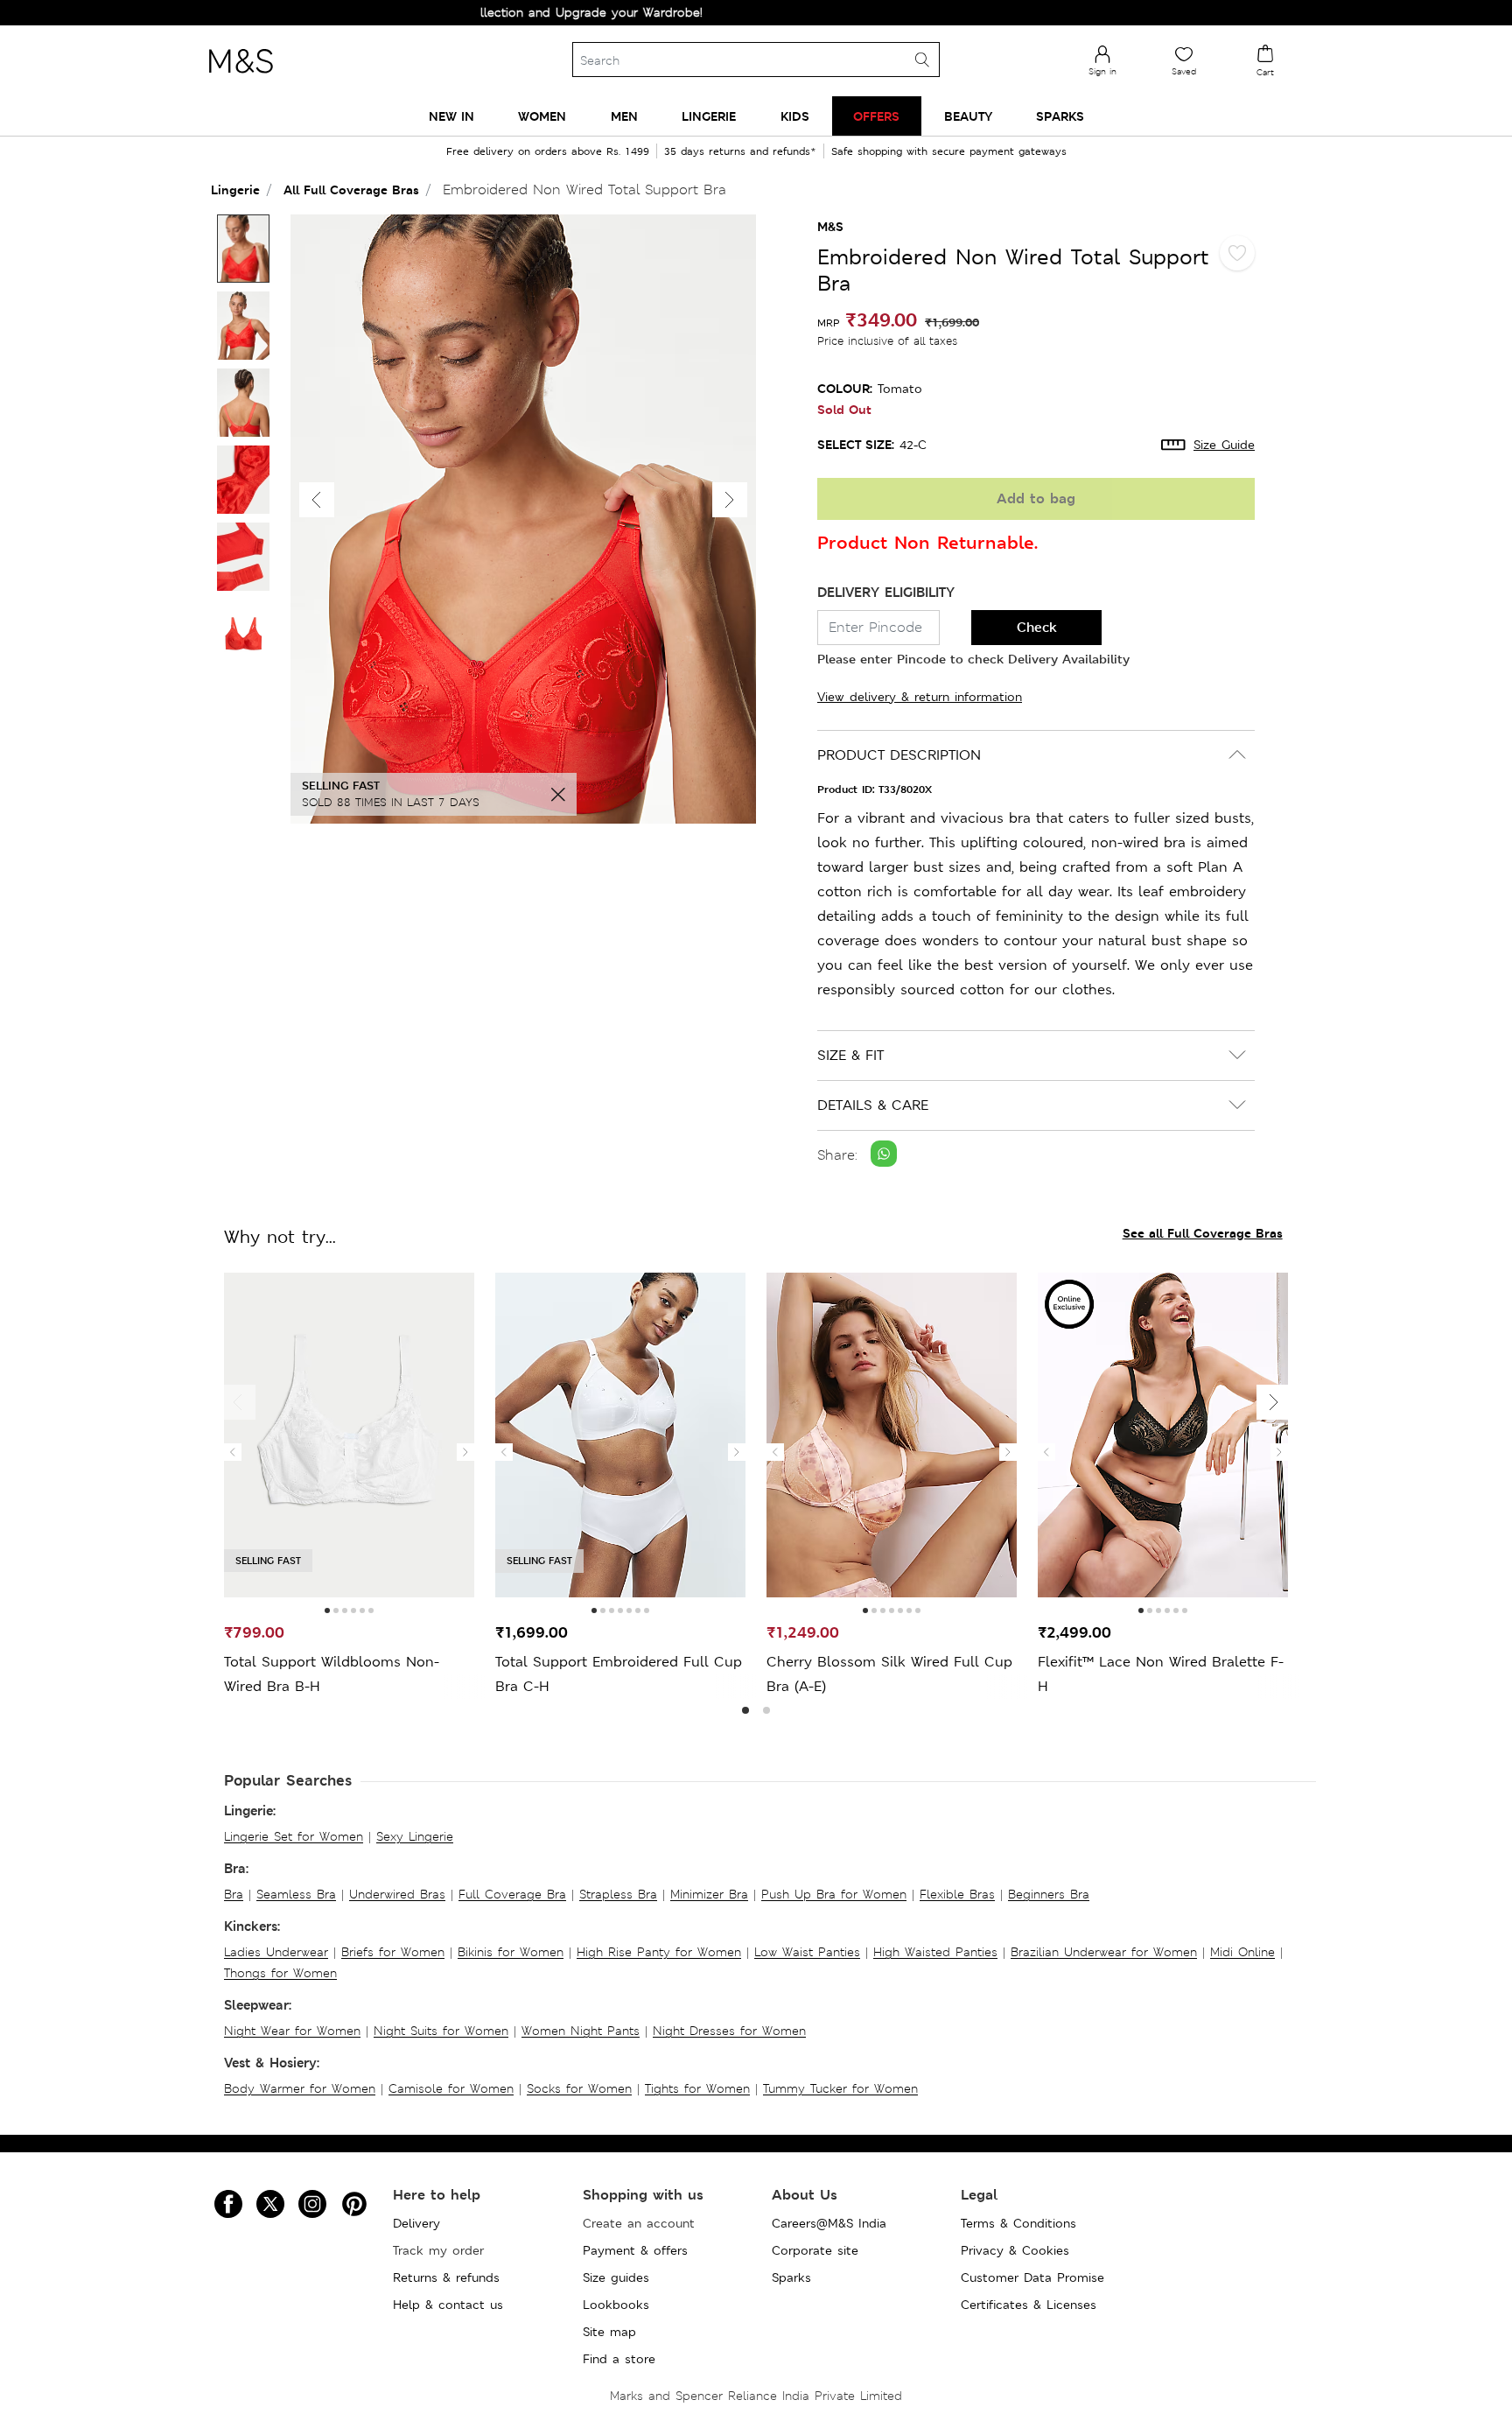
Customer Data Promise (1032, 2277)
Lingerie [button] (709, 116)
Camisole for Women (451, 2088)
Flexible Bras (957, 1894)
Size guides (616, 2277)
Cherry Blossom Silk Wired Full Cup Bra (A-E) (889, 1674)
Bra (234, 1894)
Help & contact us (448, 2305)
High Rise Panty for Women (659, 1952)
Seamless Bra (296, 1894)
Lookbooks (616, 2305)
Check (1037, 627)
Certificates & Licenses (1029, 2305)
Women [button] (542, 116)
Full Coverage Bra (512, 1894)
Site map (609, 2332)
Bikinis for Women (511, 1952)
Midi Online (1242, 1952)
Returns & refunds (446, 2277)
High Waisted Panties (935, 1952)
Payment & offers (635, 2250)
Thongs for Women (280, 1973)
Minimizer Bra (709, 1894)
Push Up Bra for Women (834, 1894)
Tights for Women (697, 2088)
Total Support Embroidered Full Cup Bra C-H (619, 1674)
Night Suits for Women (441, 2031)
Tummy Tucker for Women (840, 2088)
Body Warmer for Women (300, 2088)
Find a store (619, 2359)
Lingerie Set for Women (294, 1836)
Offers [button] (876, 116)
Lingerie (235, 189)
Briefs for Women (393, 1952)
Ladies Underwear (276, 1952)
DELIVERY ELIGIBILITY (886, 592)
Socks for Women (579, 2088)
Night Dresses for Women (729, 2031)
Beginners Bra (1049, 1894)
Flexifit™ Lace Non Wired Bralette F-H (1161, 1674)
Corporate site (815, 2250)
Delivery (416, 2223)
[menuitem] (451, 116)
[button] (730, 500)
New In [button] (451, 116)
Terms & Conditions (1018, 2223)
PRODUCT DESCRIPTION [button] (899, 755)
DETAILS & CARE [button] (873, 1105)
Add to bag (1036, 498)
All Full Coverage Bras (351, 189)
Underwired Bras (397, 1894)
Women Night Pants (581, 2031)
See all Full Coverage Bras (1203, 1233)
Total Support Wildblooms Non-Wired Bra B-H (332, 1674)
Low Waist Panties (807, 1952)
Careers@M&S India (829, 2223)
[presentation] (233, 1452)
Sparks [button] (1060, 116)
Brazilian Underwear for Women (1104, 1952)
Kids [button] (795, 116)
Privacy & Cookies (1015, 2250)
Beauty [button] (968, 116)
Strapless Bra (618, 1894)
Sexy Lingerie (415, 1836)
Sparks (791, 2277)
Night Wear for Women (292, 2031)
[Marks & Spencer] (241, 78)
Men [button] (624, 116)
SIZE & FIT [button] (850, 1055)
